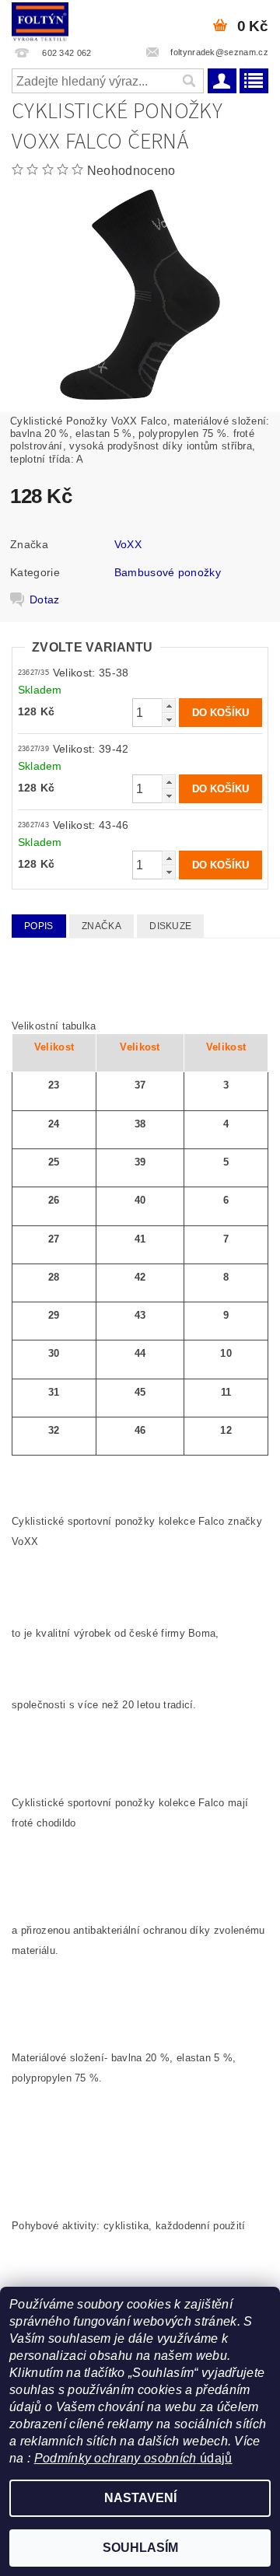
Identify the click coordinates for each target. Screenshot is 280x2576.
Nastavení (140, 2498)
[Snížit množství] (169, 720)
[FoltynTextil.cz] (40, 20)
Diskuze (170, 926)
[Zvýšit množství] (169, 706)
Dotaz (45, 599)
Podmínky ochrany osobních (115, 2458)
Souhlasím (140, 2548)
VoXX (128, 544)
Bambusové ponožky (168, 572)
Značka (101, 926)
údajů (215, 2458)
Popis (39, 926)
